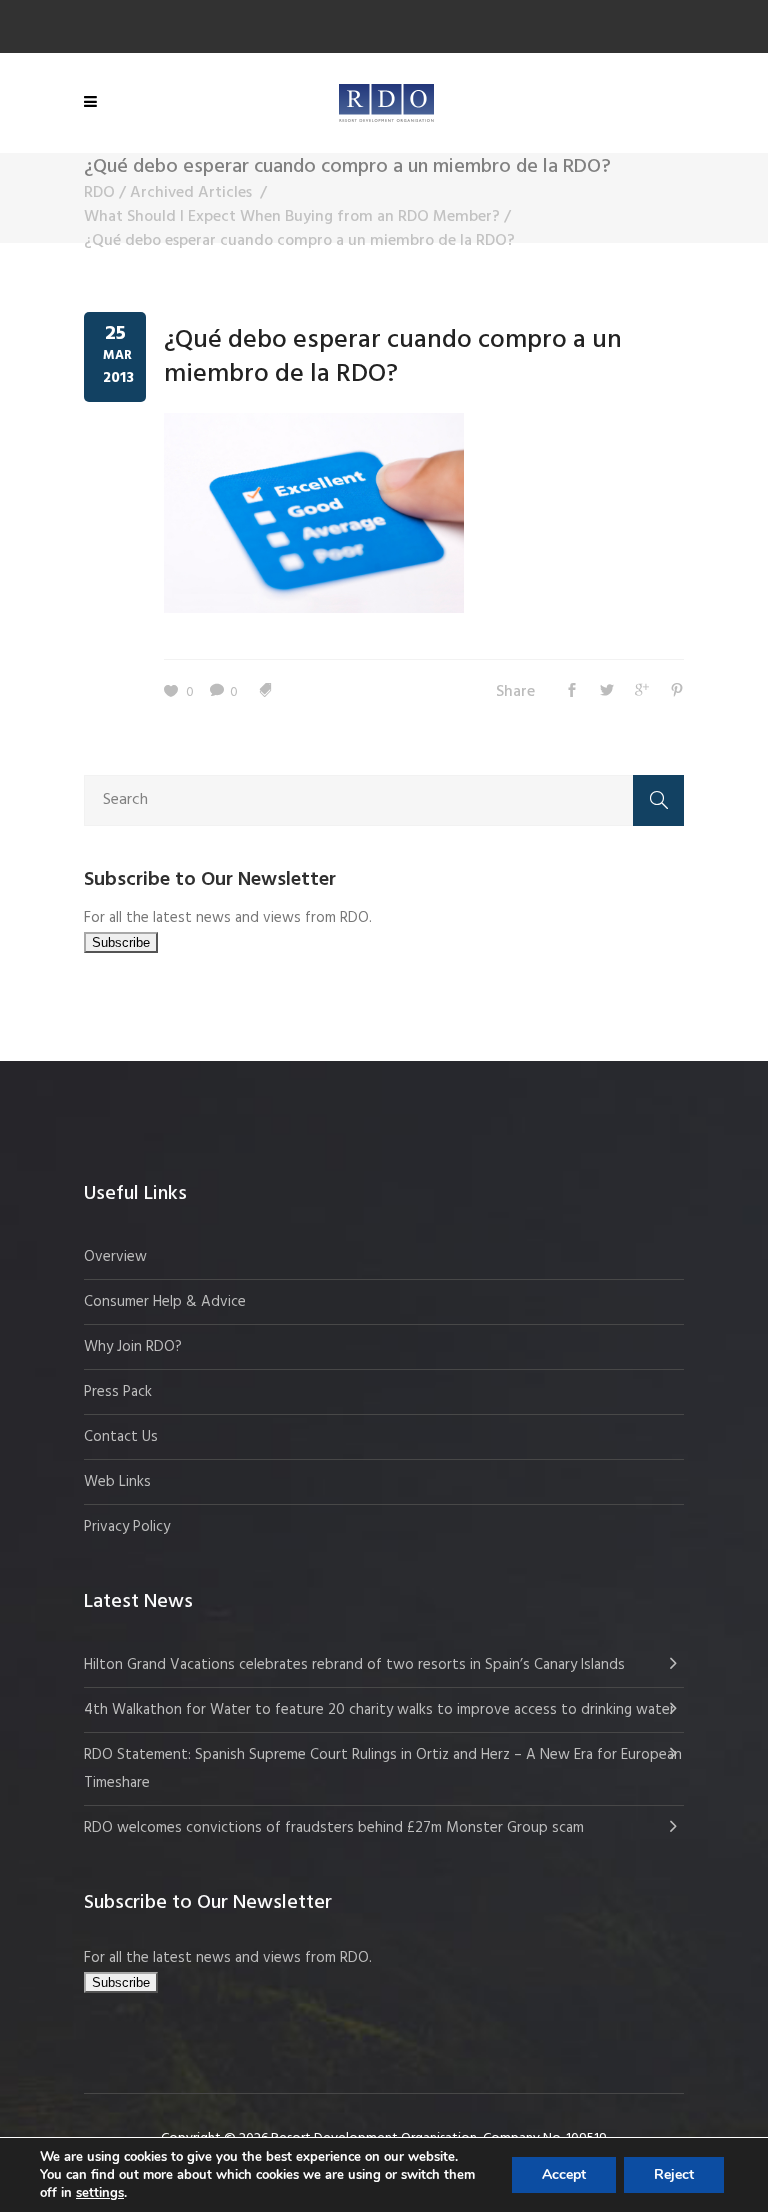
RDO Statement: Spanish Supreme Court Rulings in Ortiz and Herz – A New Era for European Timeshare (383, 1769)
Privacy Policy (127, 1527)
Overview (115, 1257)
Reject (674, 2174)
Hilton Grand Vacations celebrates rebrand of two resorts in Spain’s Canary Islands (356, 1665)
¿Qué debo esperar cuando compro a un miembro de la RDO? (393, 357)
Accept (564, 2174)
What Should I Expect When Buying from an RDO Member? (292, 217)
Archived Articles (191, 193)
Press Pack (118, 1392)
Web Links (117, 1482)
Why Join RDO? (133, 1347)
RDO (99, 193)
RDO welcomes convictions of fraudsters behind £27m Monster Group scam (334, 1828)
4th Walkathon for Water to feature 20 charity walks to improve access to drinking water (379, 1710)
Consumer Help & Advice (165, 1302)
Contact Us (121, 1437)
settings (100, 2193)
